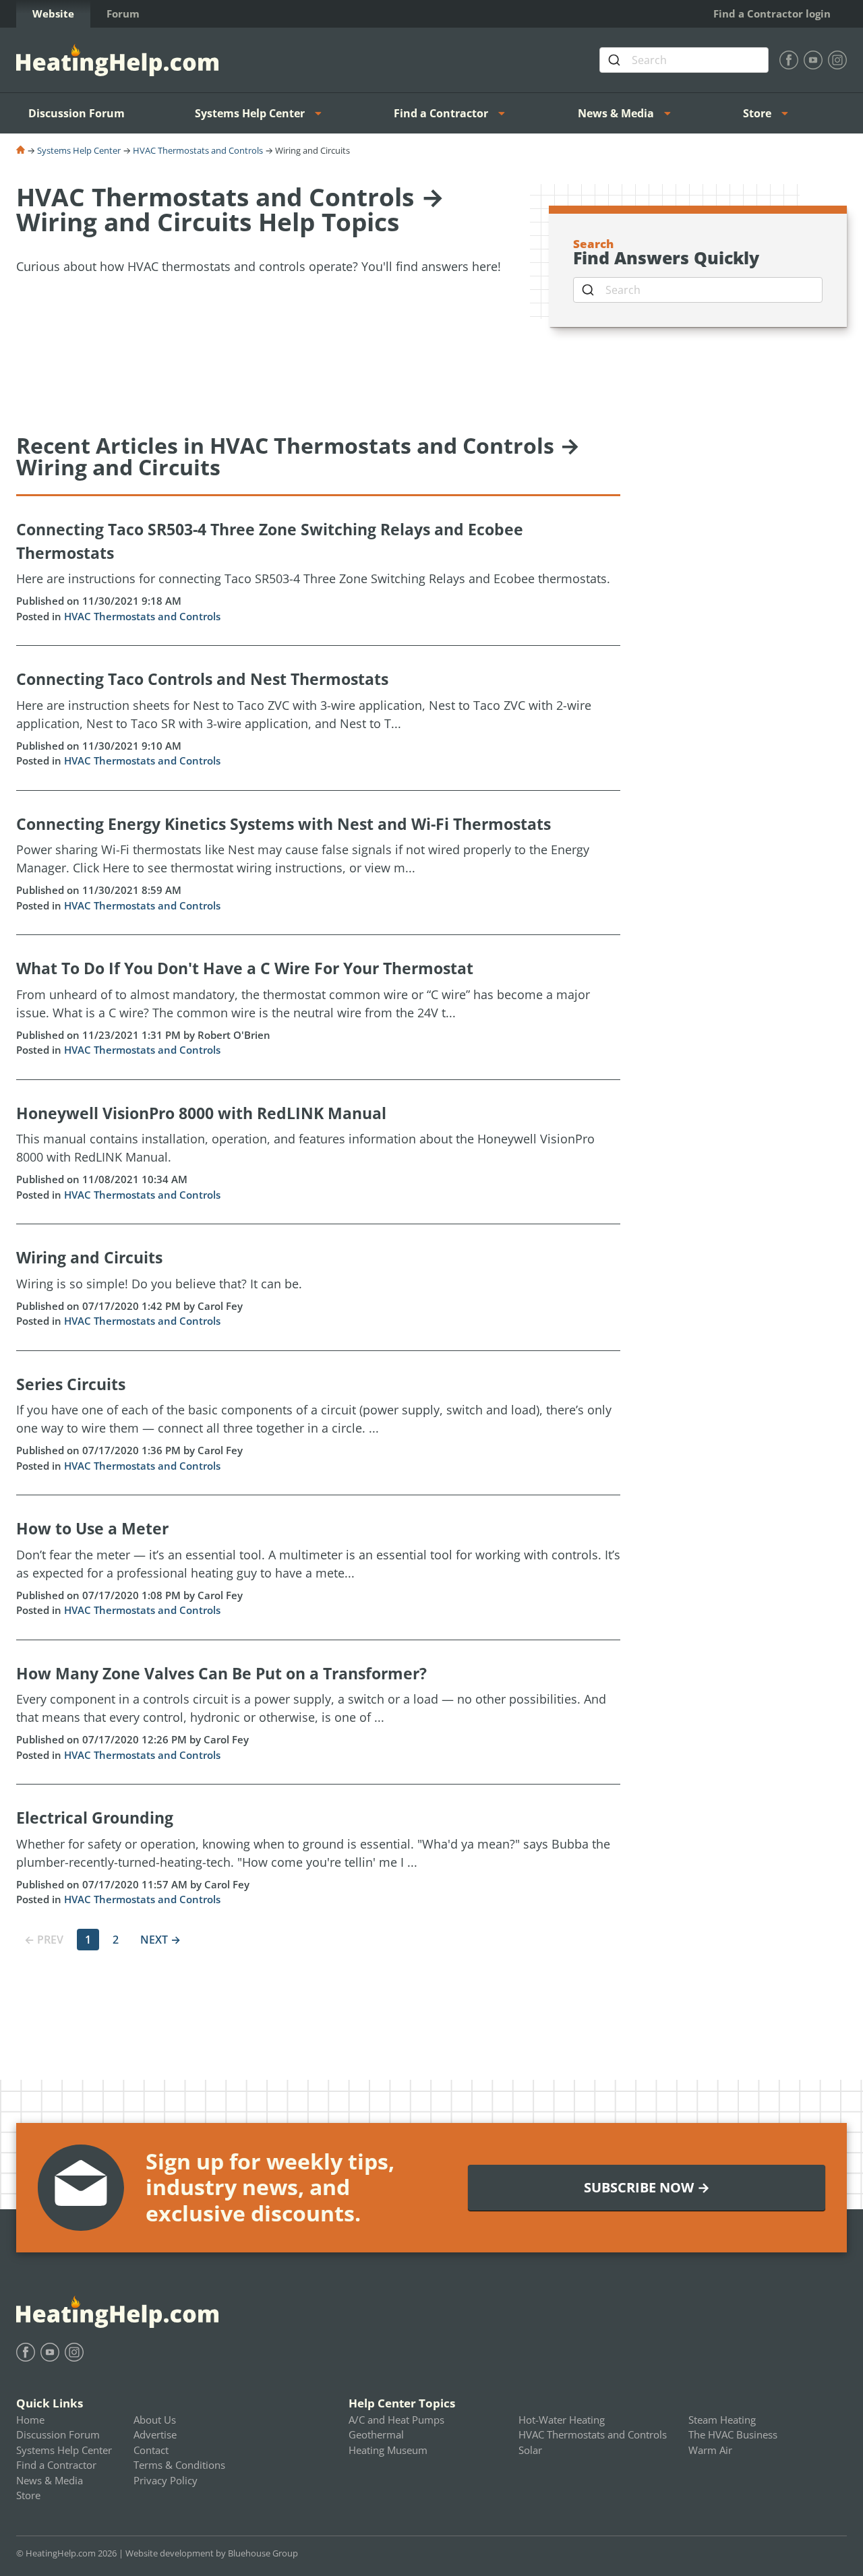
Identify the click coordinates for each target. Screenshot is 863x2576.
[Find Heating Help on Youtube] (813, 60)
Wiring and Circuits (89, 1257)
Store (757, 113)
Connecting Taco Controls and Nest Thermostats (202, 679)
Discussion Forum (77, 113)
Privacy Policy (166, 2480)
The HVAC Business (733, 2434)
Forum (123, 13)
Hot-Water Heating (562, 2420)
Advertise (155, 2434)
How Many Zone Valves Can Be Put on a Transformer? (221, 1673)
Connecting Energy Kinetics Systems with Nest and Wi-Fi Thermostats (284, 824)
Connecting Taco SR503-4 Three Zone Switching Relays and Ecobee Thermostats (270, 541)
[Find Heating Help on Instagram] (837, 60)
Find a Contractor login (772, 13)
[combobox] (684, 60)
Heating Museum (388, 2450)
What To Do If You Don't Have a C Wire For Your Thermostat (245, 968)
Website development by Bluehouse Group (212, 2553)
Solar (530, 2450)
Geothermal (376, 2434)
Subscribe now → (647, 2187)
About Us (155, 2420)
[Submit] (616, 60)
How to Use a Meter (92, 1528)
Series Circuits (71, 1384)
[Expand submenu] (322, 113)
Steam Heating (722, 2420)
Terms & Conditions (179, 2465)
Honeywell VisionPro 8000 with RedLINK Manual (201, 1113)
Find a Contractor (441, 113)
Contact (151, 2450)
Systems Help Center (250, 113)
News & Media (616, 113)
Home (30, 2420)
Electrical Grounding (95, 1818)
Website (53, 13)
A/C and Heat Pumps (396, 2420)
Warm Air (710, 2450)
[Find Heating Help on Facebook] (789, 60)
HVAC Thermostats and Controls (198, 150)
